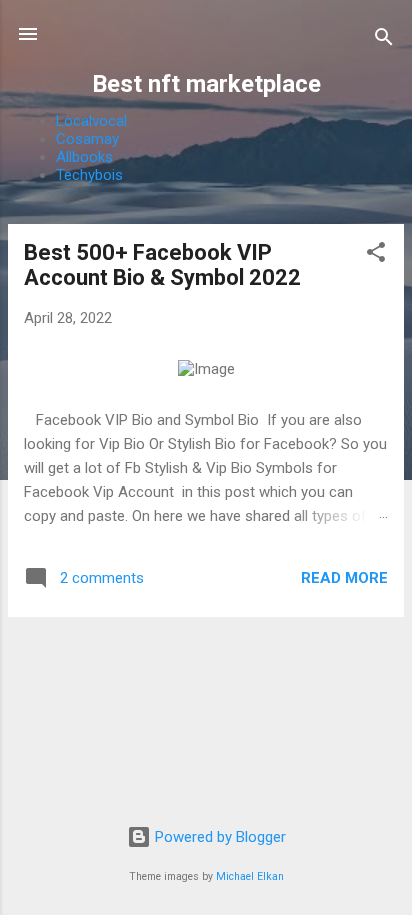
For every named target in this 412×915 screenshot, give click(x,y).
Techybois (89, 175)
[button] (376, 255)
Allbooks (84, 157)
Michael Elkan (250, 876)
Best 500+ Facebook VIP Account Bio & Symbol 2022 (162, 265)
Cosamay (87, 139)
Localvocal (91, 121)
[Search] (384, 40)
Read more (344, 578)
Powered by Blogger (218, 837)
